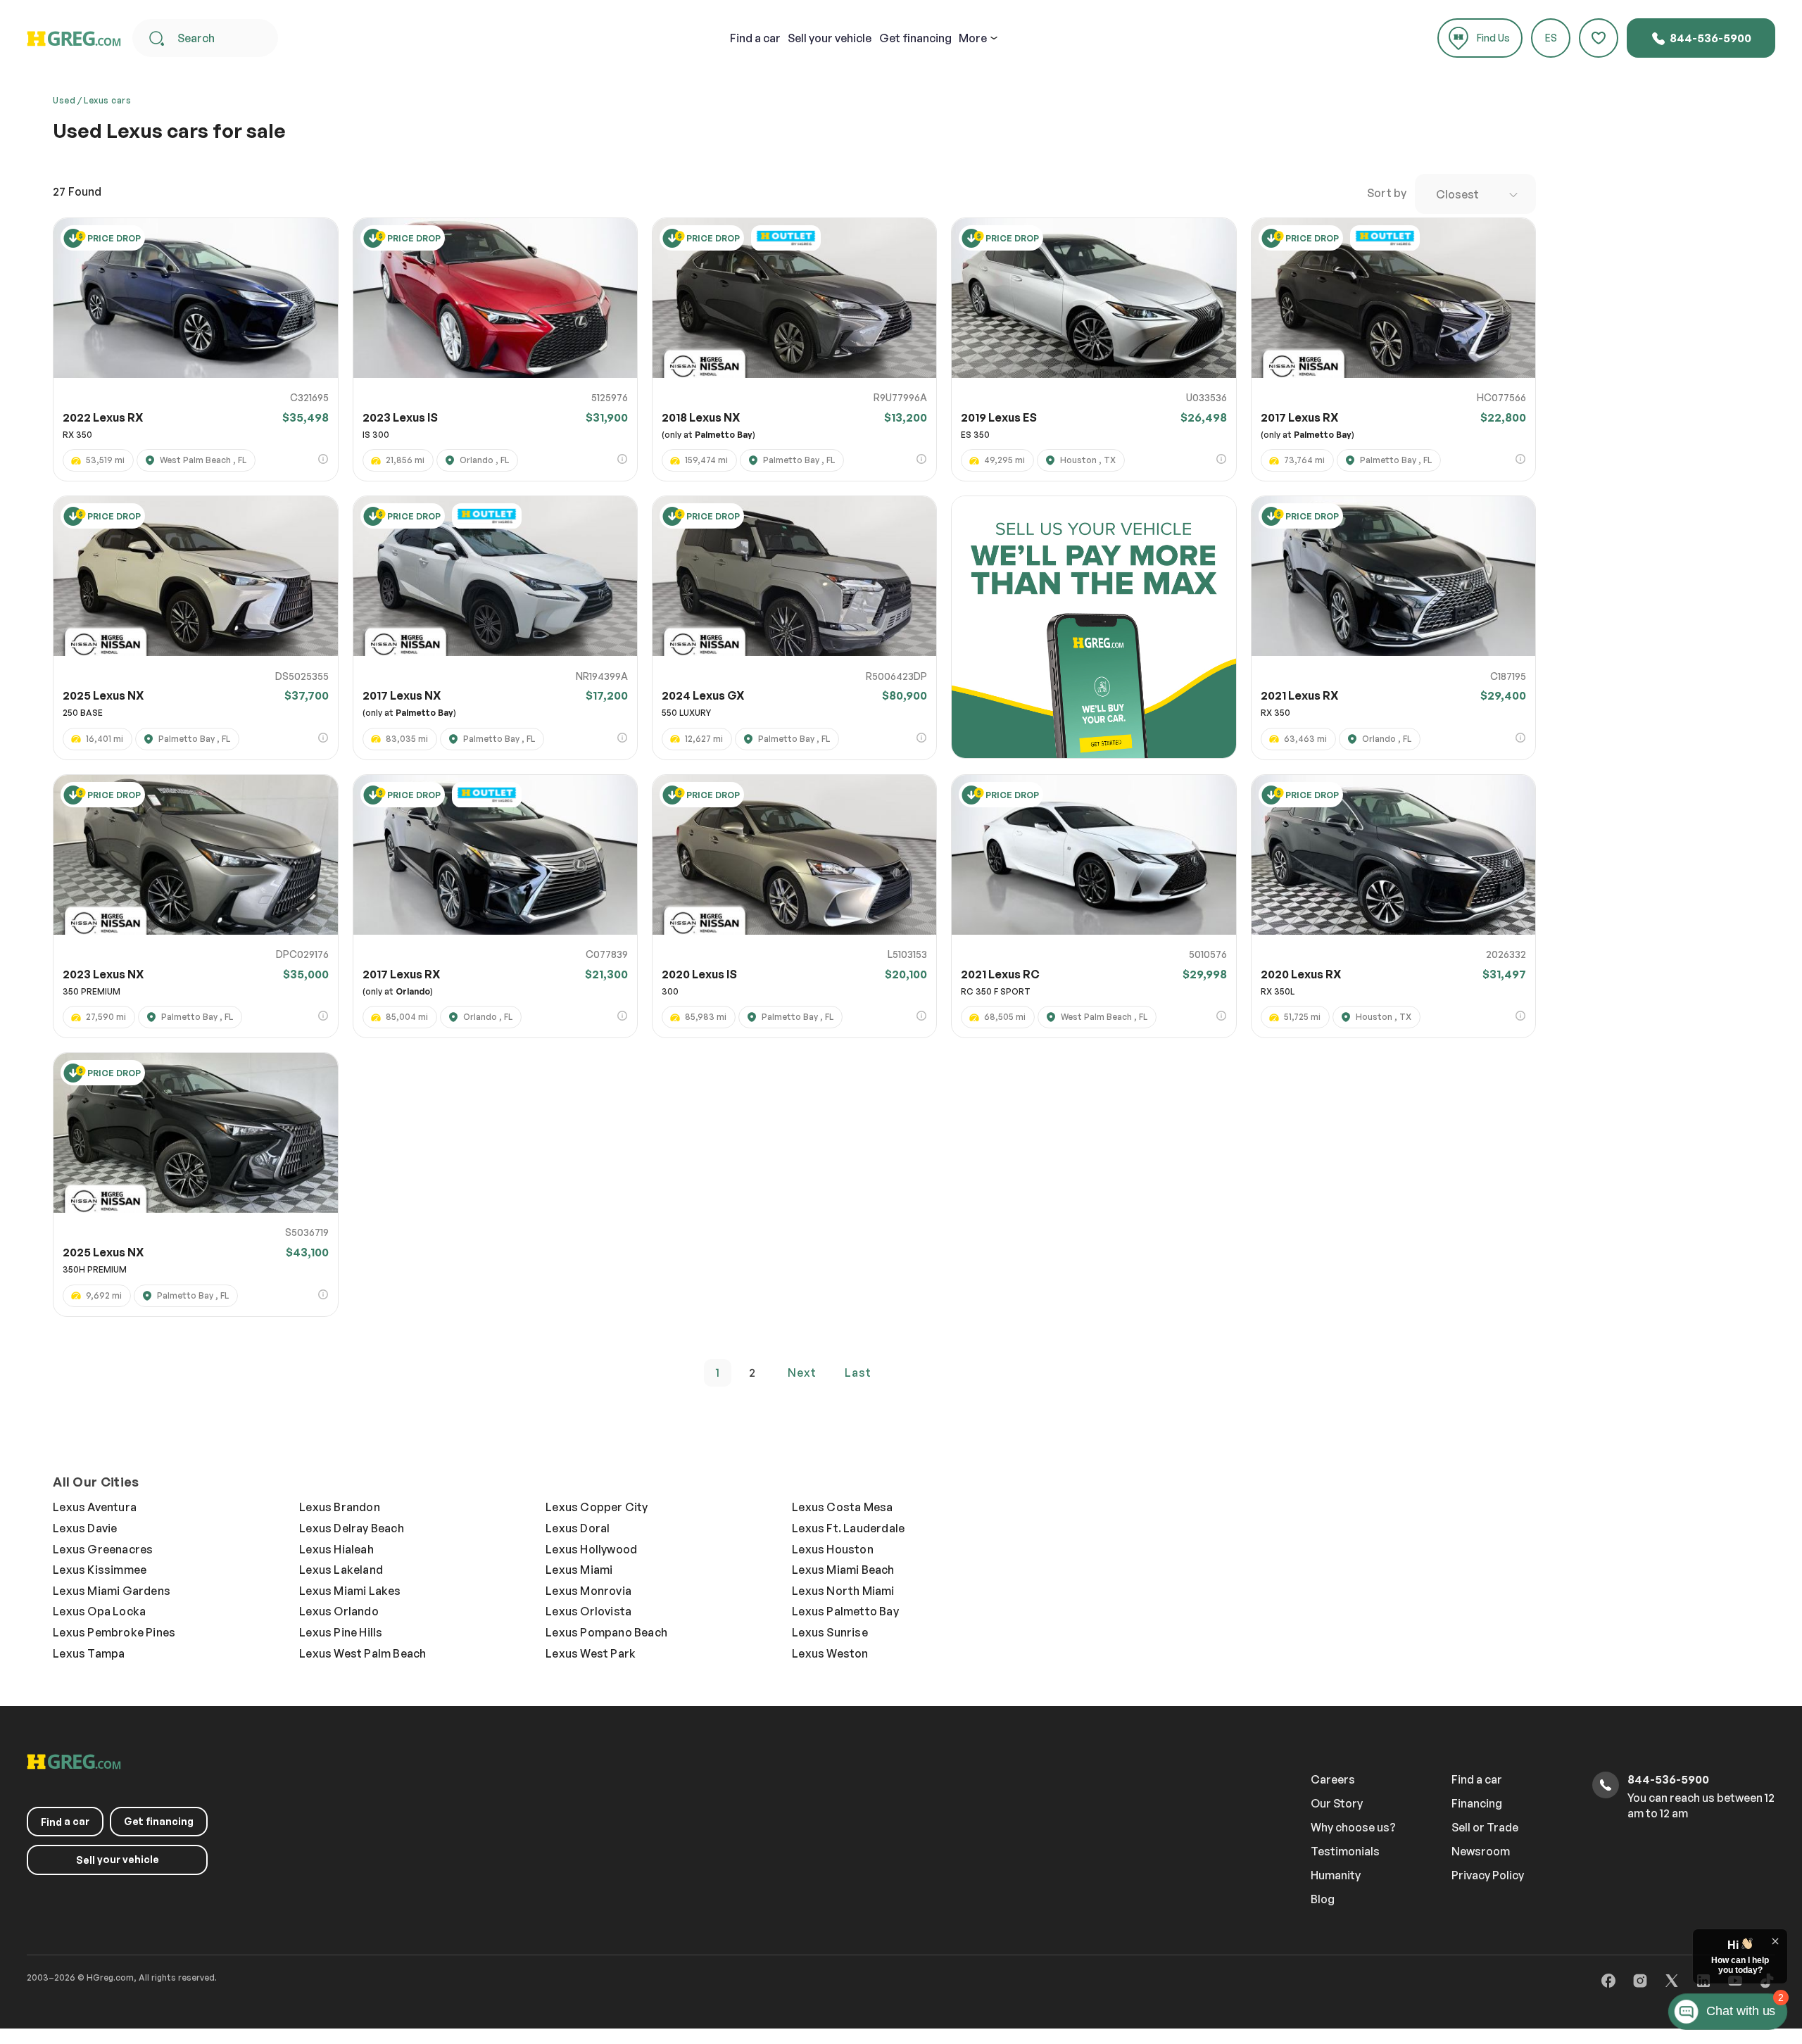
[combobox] (1475, 194)
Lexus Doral (578, 1528)
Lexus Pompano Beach (606, 1632)
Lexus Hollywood (591, 1549)
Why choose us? (1353, 1827)
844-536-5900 (1709, 38)
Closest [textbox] (1457, 194)
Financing (1477, 1803)
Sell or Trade (1485, 1827)
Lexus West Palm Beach (363, 1653)
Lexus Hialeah (336, 1549)
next (802, 1373)
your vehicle (830, 38)
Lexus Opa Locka (99, 1611)
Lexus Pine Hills (341, 1632)
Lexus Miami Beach (843, 1570)
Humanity (1336, 1875)
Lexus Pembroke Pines (114, 1632)
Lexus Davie (85, 1528)
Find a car (1477, 1779)
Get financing (915, 38)
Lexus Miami (579, 1570)
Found (77, 191)
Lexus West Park (591, 1653)
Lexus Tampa (89, 1653)
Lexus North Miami (843, 1591)
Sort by (1387, 193)
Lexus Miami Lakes (350, 1591)
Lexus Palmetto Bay (845, 1611)
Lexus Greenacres (103, 1549)
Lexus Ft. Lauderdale (848, 1528)
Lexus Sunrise (830, 1632)
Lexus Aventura (95, 1507)
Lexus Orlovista (588, 1611)
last (858, 1373)
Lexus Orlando (339, 1611)
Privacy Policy (1488, 1875)
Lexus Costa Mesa (842, 1507)
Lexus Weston (830, 1653)
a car (755, 38)
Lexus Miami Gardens (112, 1591)
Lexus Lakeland (341, 1570)
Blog (1323, 1899)
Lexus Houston (833, 1549)
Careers (1333, 1779)
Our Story (1337, 1803)
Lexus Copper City (597, 1507)
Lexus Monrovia (588, 1591)
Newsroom (1481, 1851)
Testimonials (1345, 1851)
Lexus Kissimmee (100, 1570)
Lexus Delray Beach (352, 1528)
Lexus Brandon (340, 1507)
